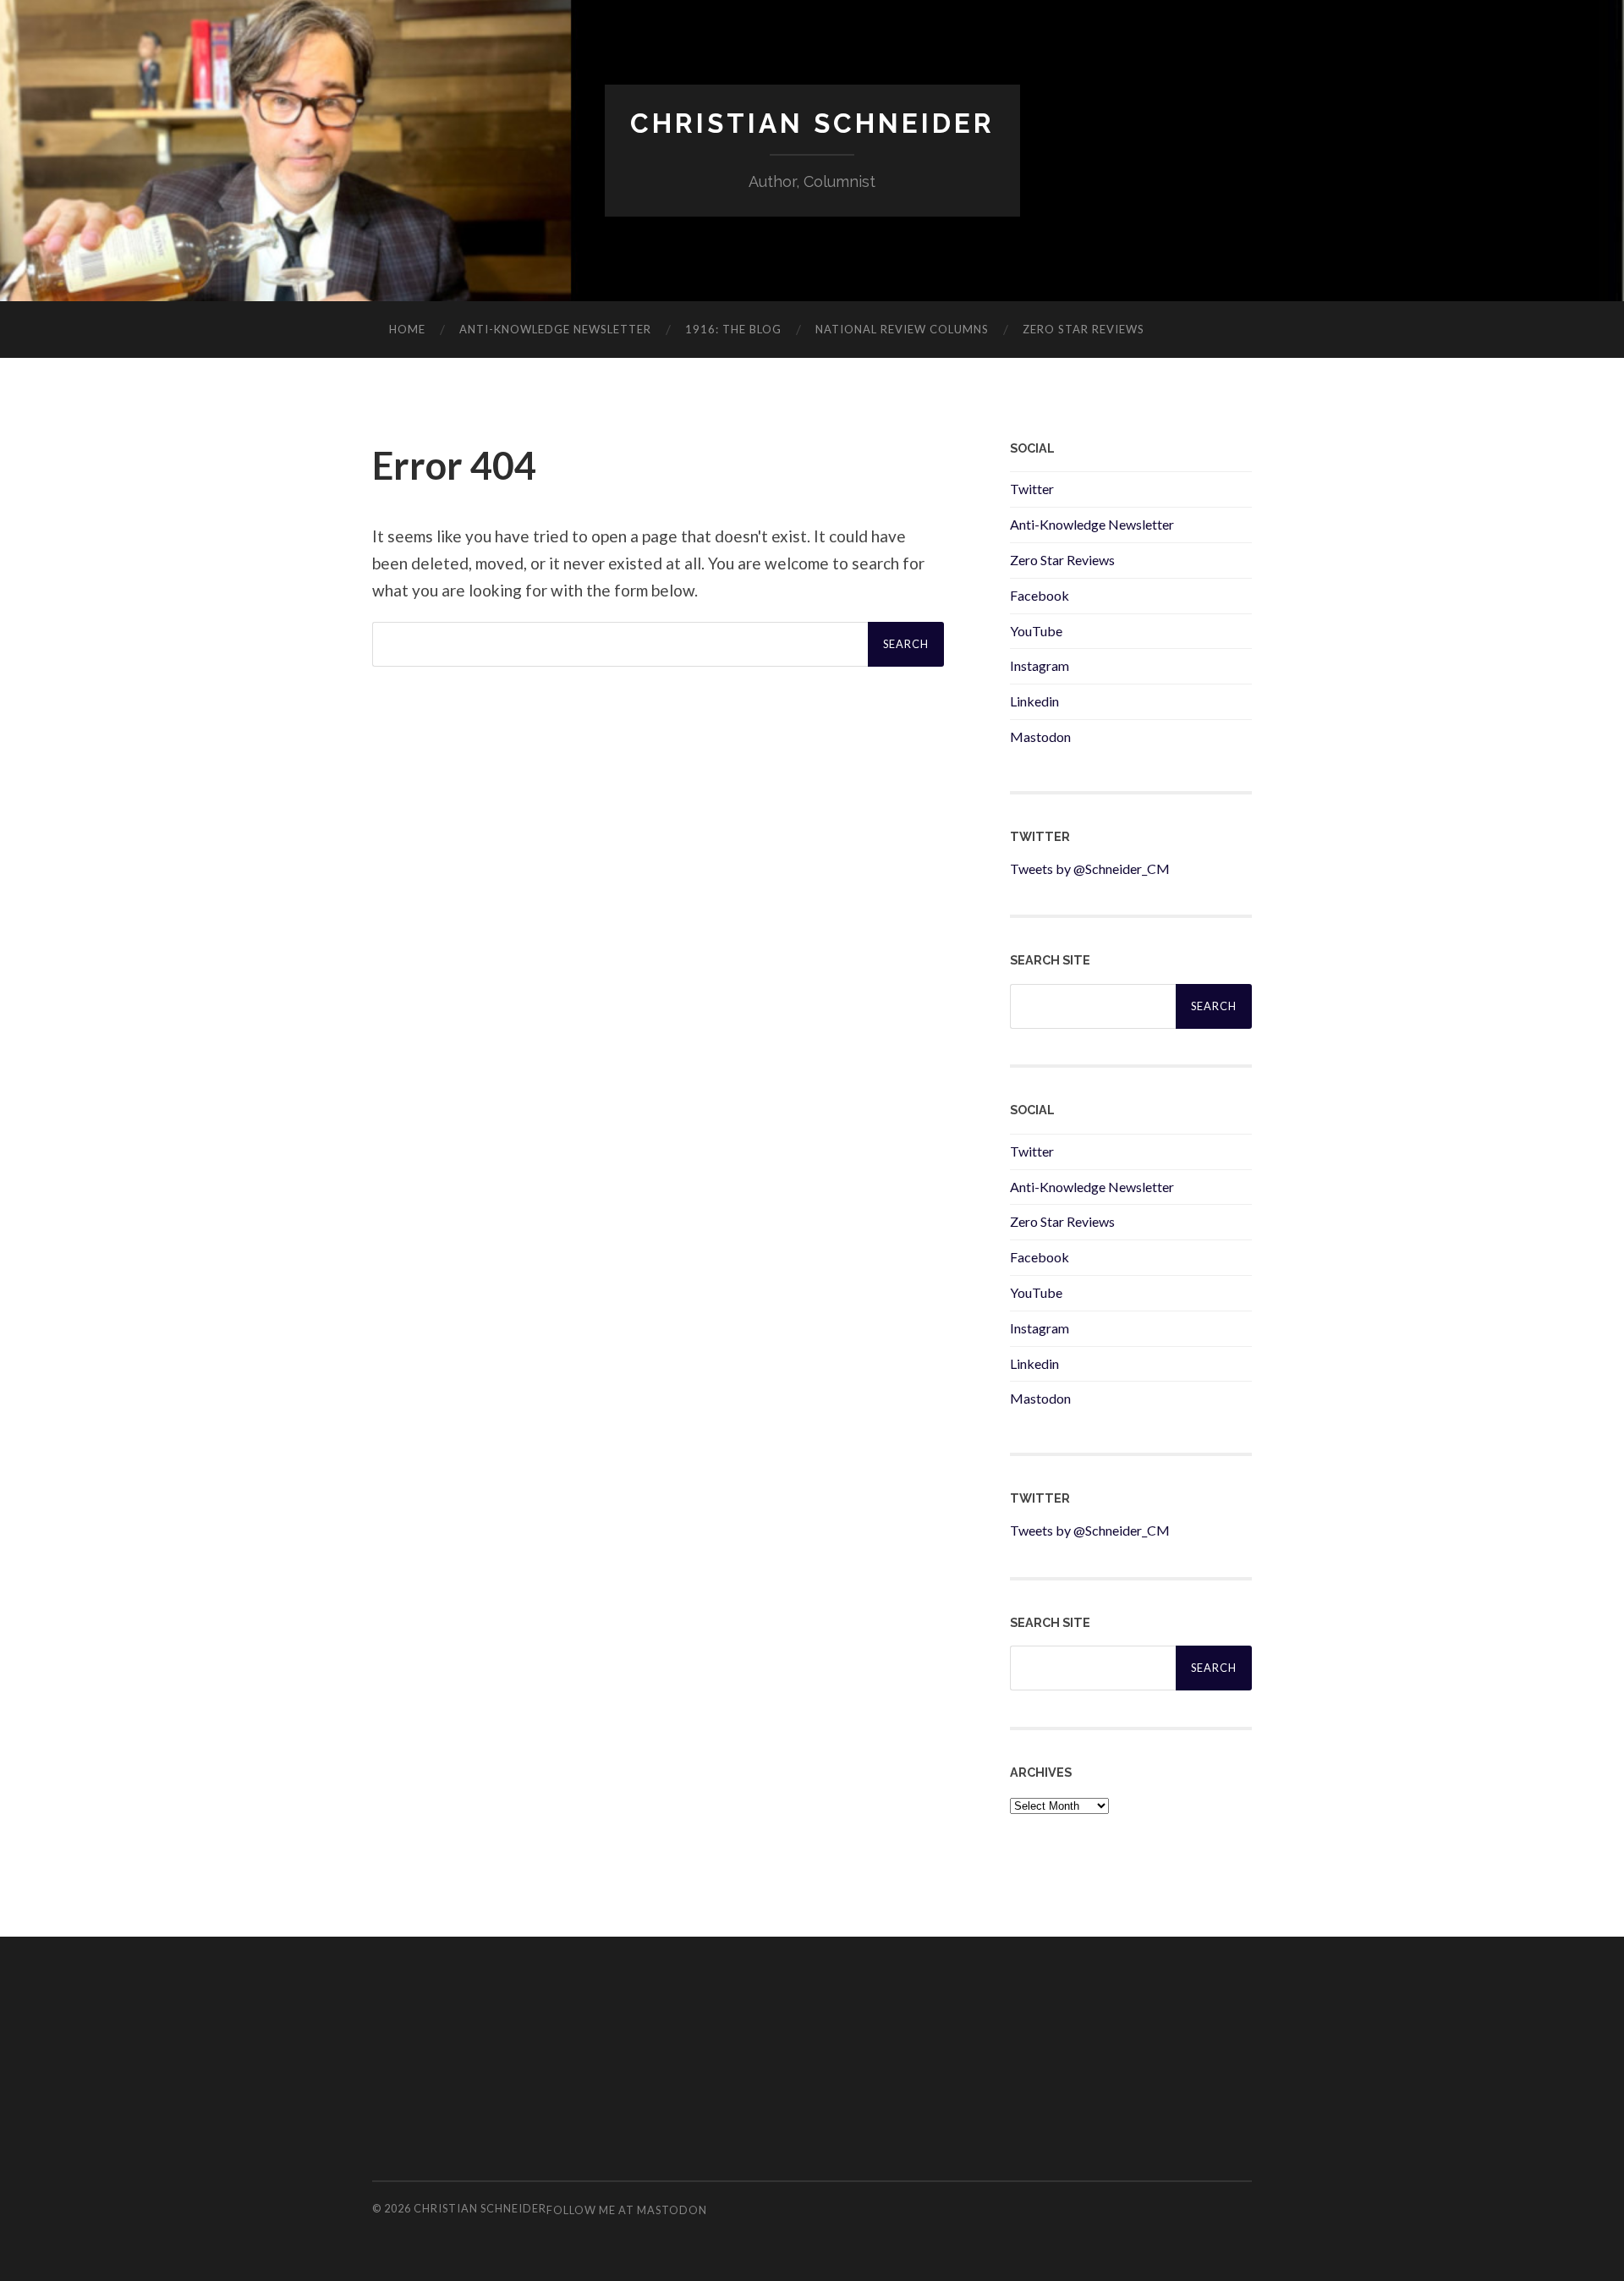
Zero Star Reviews (1084, 329)
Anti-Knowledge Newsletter (1092, 524)
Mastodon (1040, 737)
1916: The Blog (733, 329)
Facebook (1040, 595)
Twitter (1032, 489)
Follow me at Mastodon (627, 2210)
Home (407, 329)
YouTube (1036, 631)
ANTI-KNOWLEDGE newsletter (555, 329)
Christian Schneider (812, 123)
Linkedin (1034, 701)
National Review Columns (902, 329)
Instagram (1040, 665)
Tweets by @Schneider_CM (1090, 868)
